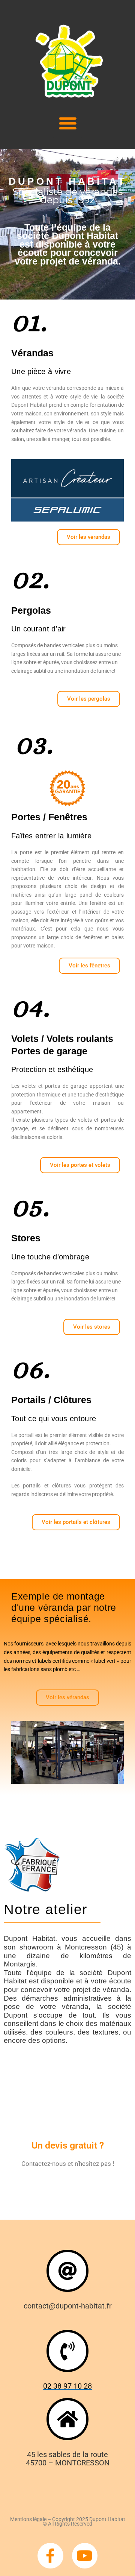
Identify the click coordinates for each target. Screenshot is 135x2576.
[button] (68, 123)
